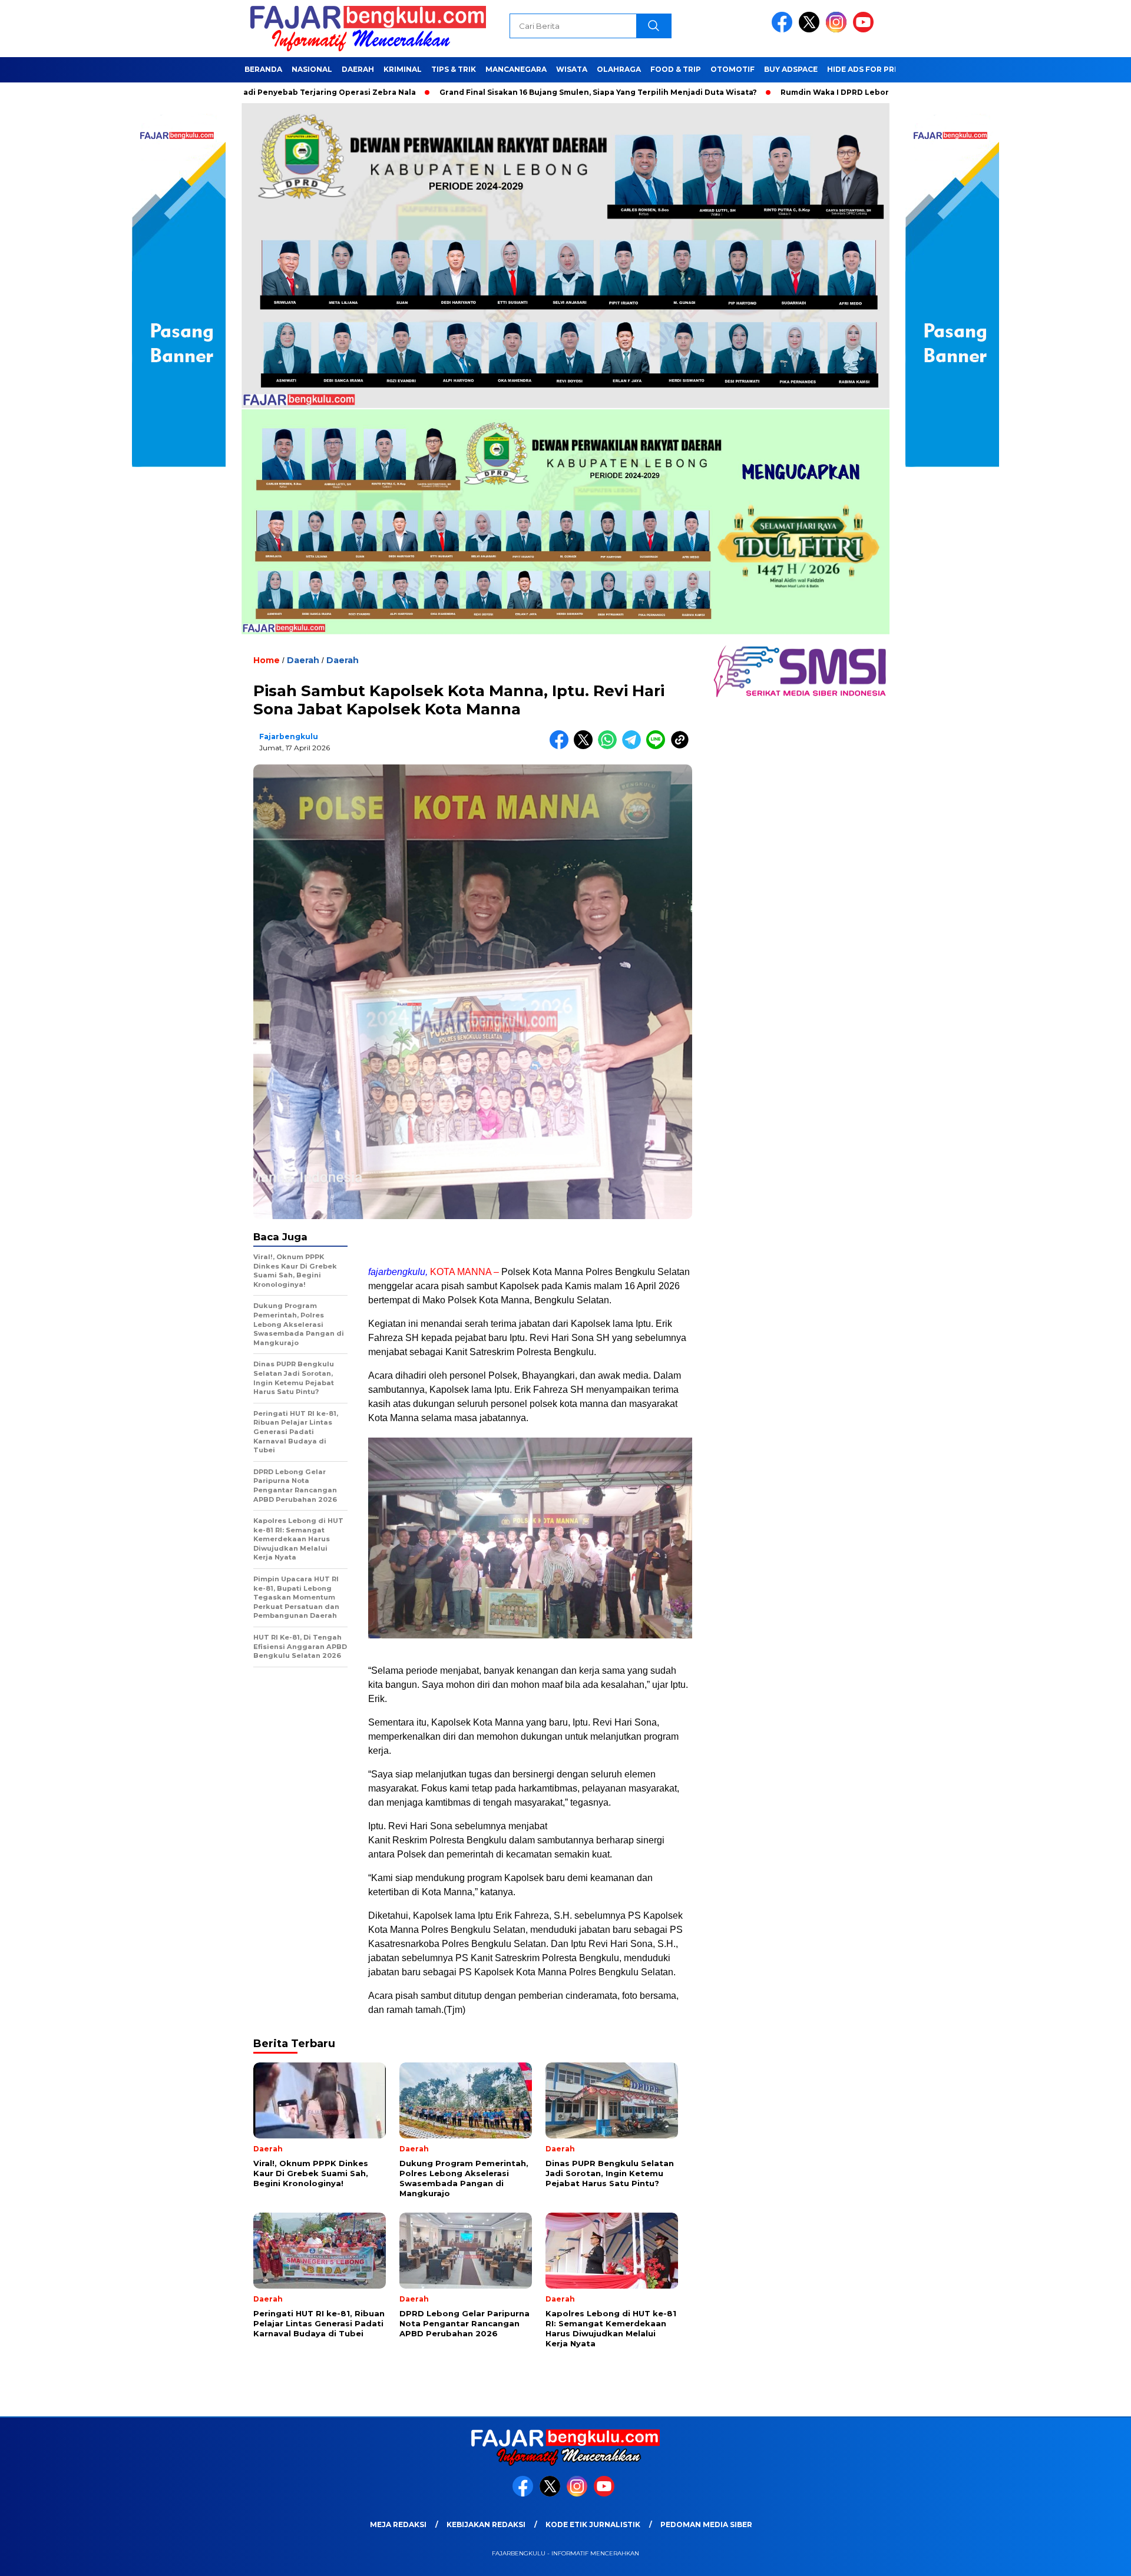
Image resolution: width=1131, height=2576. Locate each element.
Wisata (572, 69)
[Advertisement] (530, 1241)
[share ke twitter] (586, 746)
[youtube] (865, 30)
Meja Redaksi (398, 2524)
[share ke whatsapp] (610, 746)
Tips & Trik (454, 69)
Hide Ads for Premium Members (894, 69)
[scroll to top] (1087, 2558)
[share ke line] (658, 746)
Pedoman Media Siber (706, 2524)
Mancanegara (516, 69)
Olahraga (619, 69)
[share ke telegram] (634, 746)
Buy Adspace (791, 69)
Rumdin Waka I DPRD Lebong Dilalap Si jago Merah (780, 92)
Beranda (263, 69)
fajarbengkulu (289, 736)
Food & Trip (676, 69)
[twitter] (811, 30)
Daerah (358, 69)
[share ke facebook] (562, 746)
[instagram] (838, 30)
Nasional (312, 69)
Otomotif (732, 69)
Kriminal (403, 69)
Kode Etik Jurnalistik (593, 2524)
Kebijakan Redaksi (486, 2524)
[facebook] (784, 30)
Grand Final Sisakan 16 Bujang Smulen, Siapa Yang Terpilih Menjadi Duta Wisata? (497, 92)
